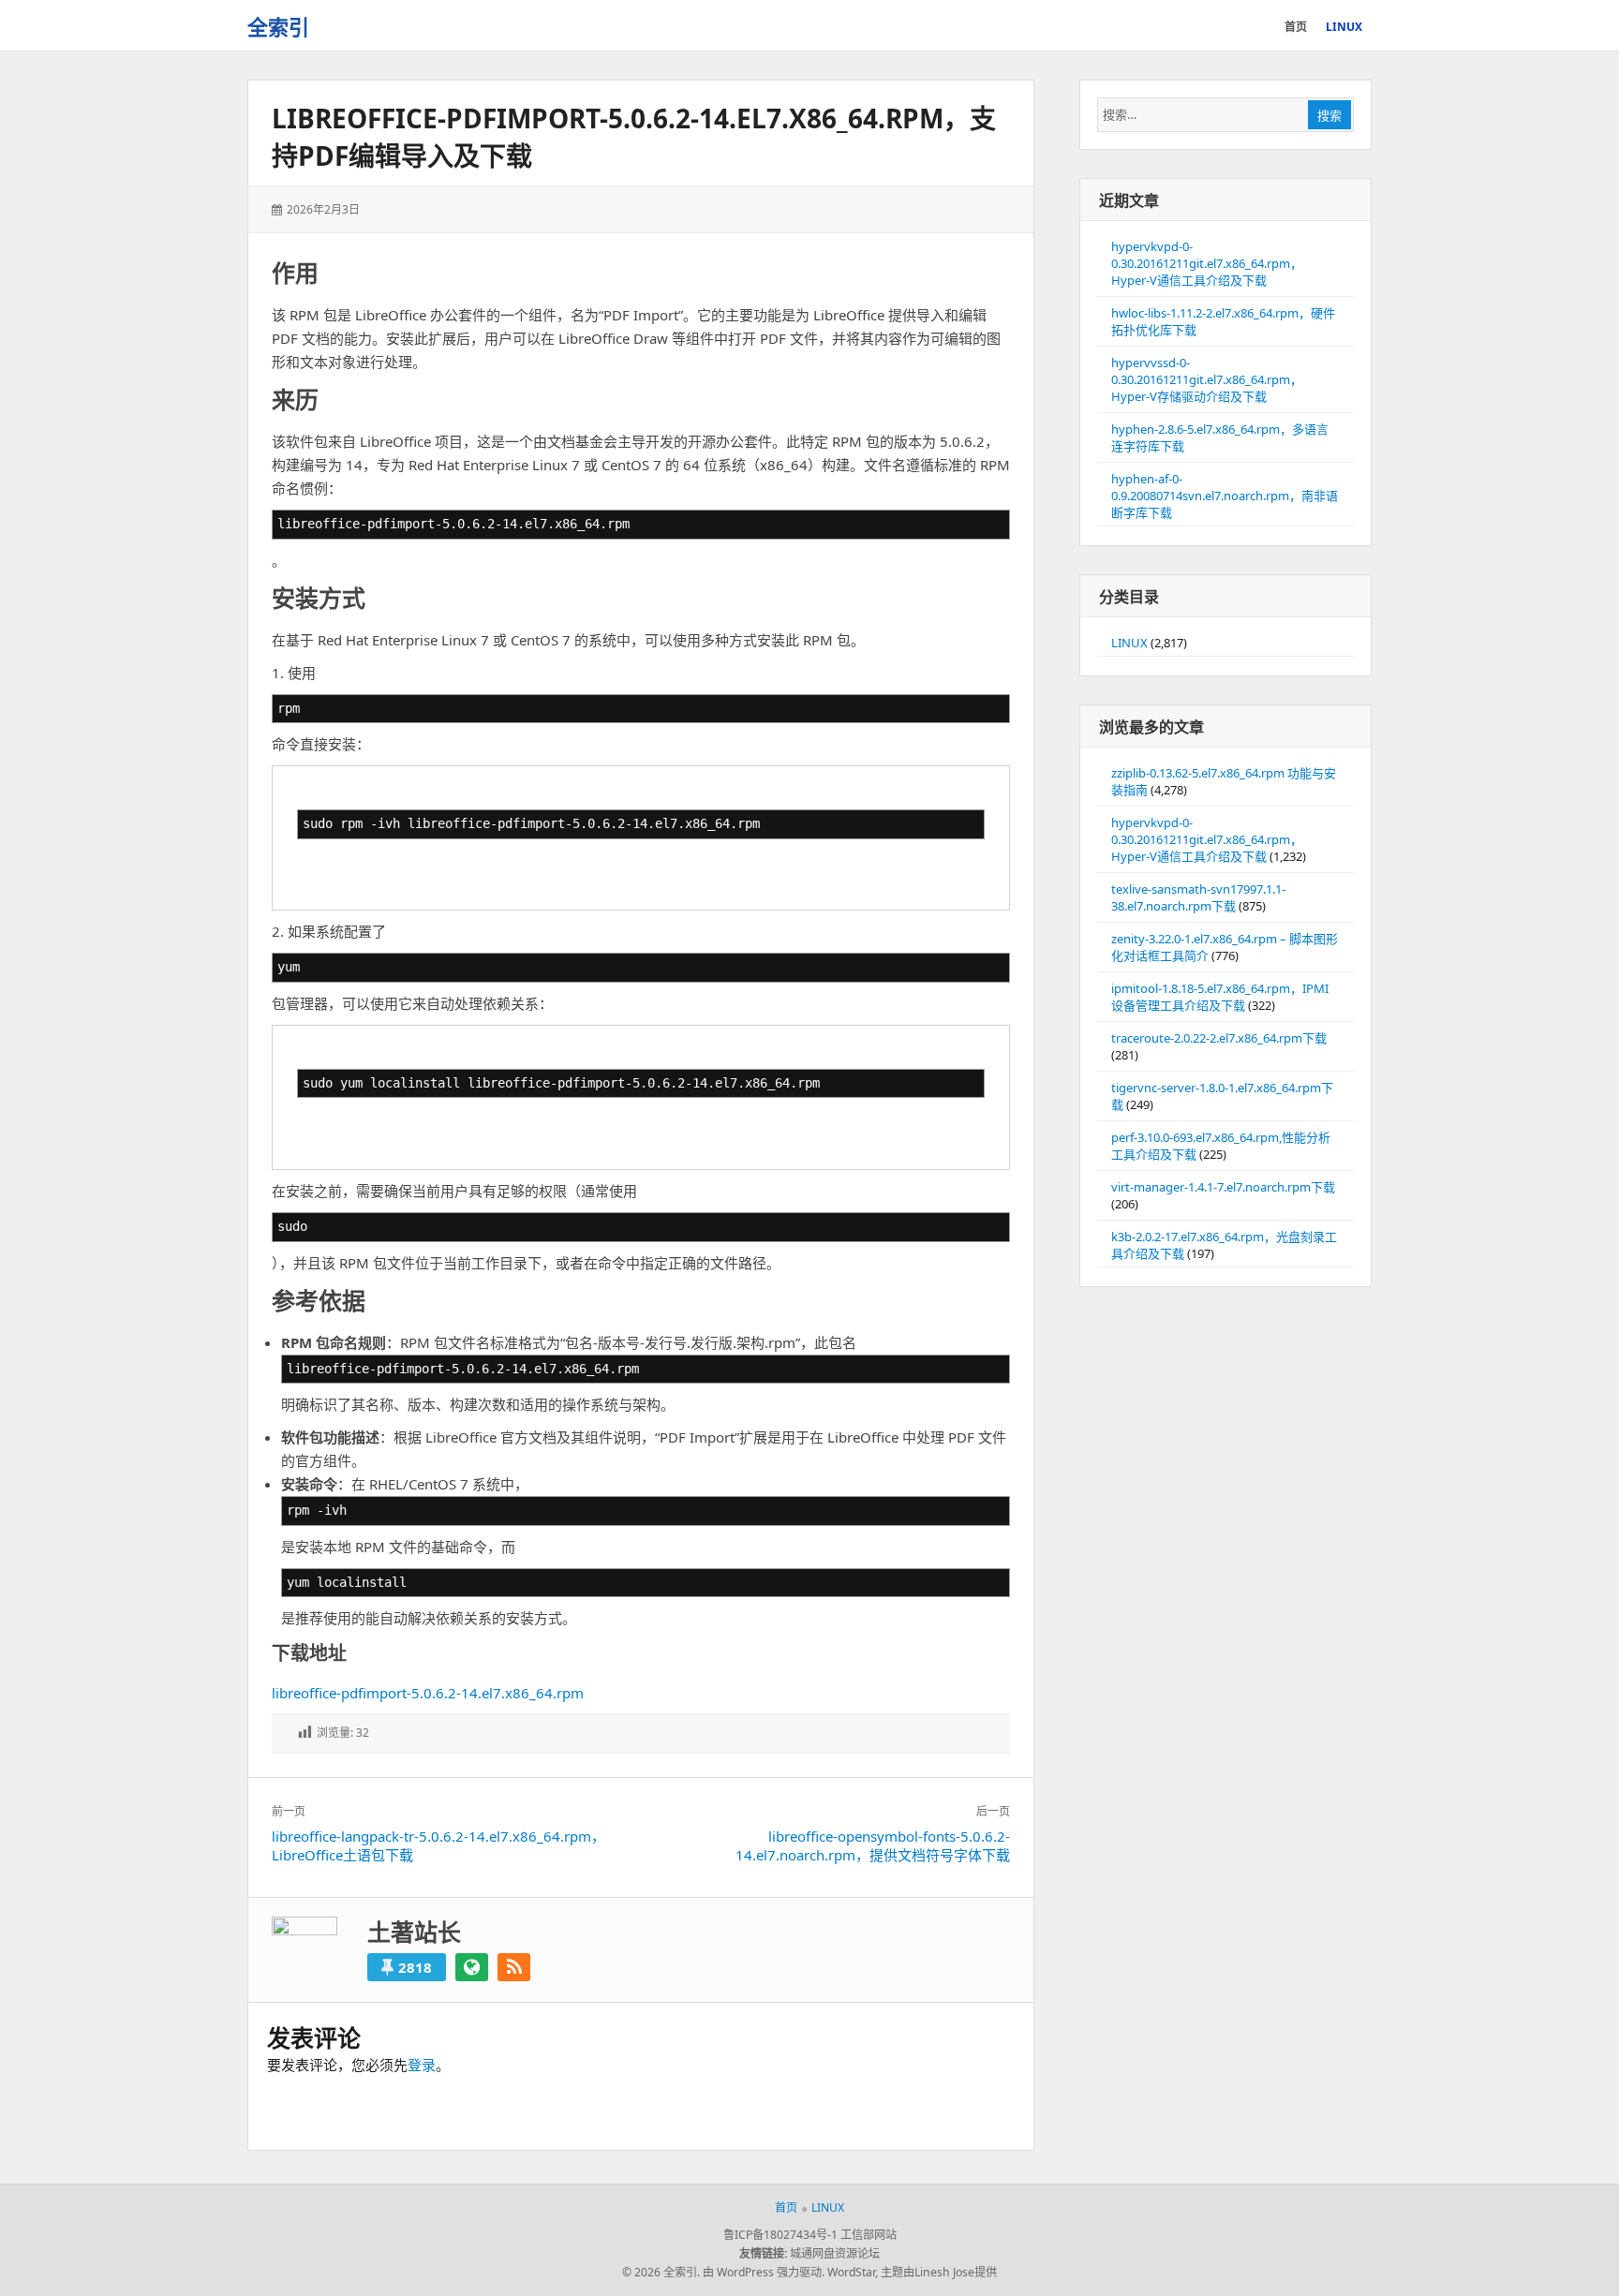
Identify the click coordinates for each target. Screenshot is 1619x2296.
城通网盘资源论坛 (835, 2253)
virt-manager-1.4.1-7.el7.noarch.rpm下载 (1223, 1187)
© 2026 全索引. (661, 2272)
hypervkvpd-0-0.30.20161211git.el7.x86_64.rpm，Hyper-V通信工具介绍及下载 (1207, 263)
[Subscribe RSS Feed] (514, 1967)
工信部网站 (869, 2235)
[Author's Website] (472, 1967)
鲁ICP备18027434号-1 (780, 2235)
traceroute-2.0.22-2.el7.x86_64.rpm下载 (1219, 1038)
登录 (422, 2065)
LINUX (1129, 643)
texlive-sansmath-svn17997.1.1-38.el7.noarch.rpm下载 (1198, 897)
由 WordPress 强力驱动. (764, 2272)
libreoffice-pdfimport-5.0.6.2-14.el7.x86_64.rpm (428, 1693)
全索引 (278, 26)
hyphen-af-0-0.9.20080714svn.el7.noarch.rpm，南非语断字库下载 (1225, 496)
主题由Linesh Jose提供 (939, 2272)
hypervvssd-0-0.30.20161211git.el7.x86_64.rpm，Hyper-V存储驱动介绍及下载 (1207, 379)
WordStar (851, 2272)
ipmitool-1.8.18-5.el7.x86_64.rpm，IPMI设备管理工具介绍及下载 (1220, 997)
